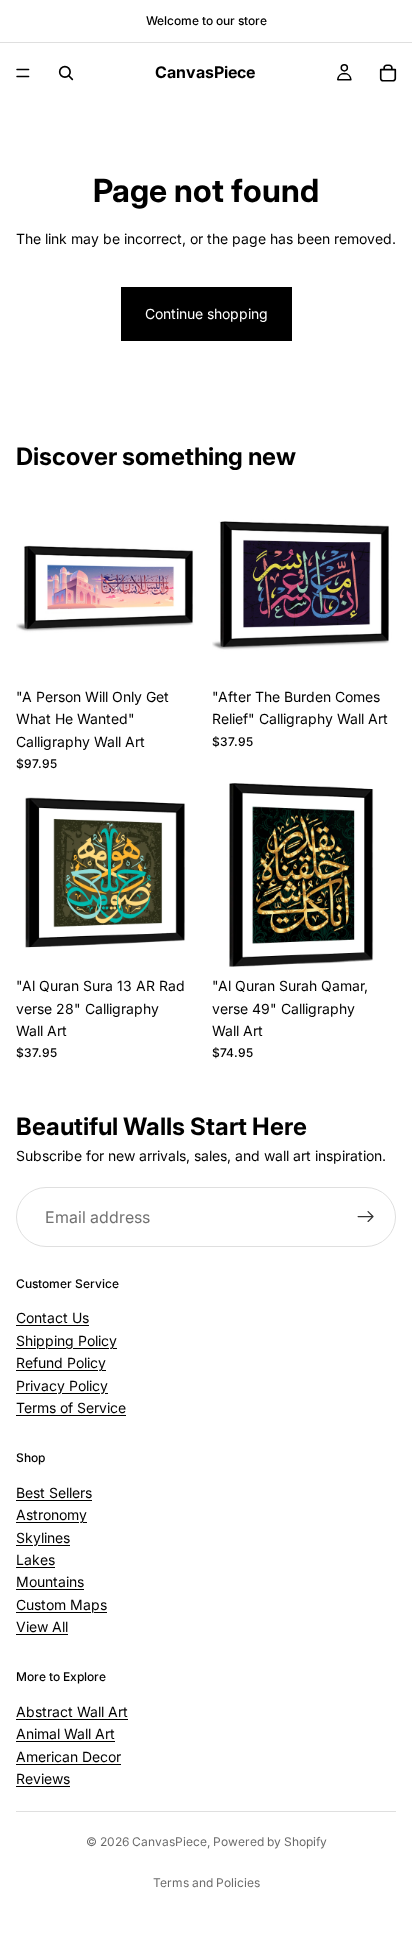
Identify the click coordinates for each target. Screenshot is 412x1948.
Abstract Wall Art (72, 1711)
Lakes (35, 1559)
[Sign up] (366, 1218)
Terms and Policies (206, 1882)
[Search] (66, 73)
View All (42, 1626)
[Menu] (23, 73)
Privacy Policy (62, 1384)
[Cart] (388, 73)
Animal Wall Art (65, 1733)
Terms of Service (71, 1407)
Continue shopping (206, 313)
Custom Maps (61, 1604)
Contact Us (52, 1317)
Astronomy (51, 1514)
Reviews (43, 1778)
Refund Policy (61, 1362)
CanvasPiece (169, 1841)
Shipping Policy (66, 1340)
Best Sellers (54, 1492)
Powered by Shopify (270, 1841)
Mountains (50, 1581)
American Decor (68, 1756)
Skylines (43, 1536)
